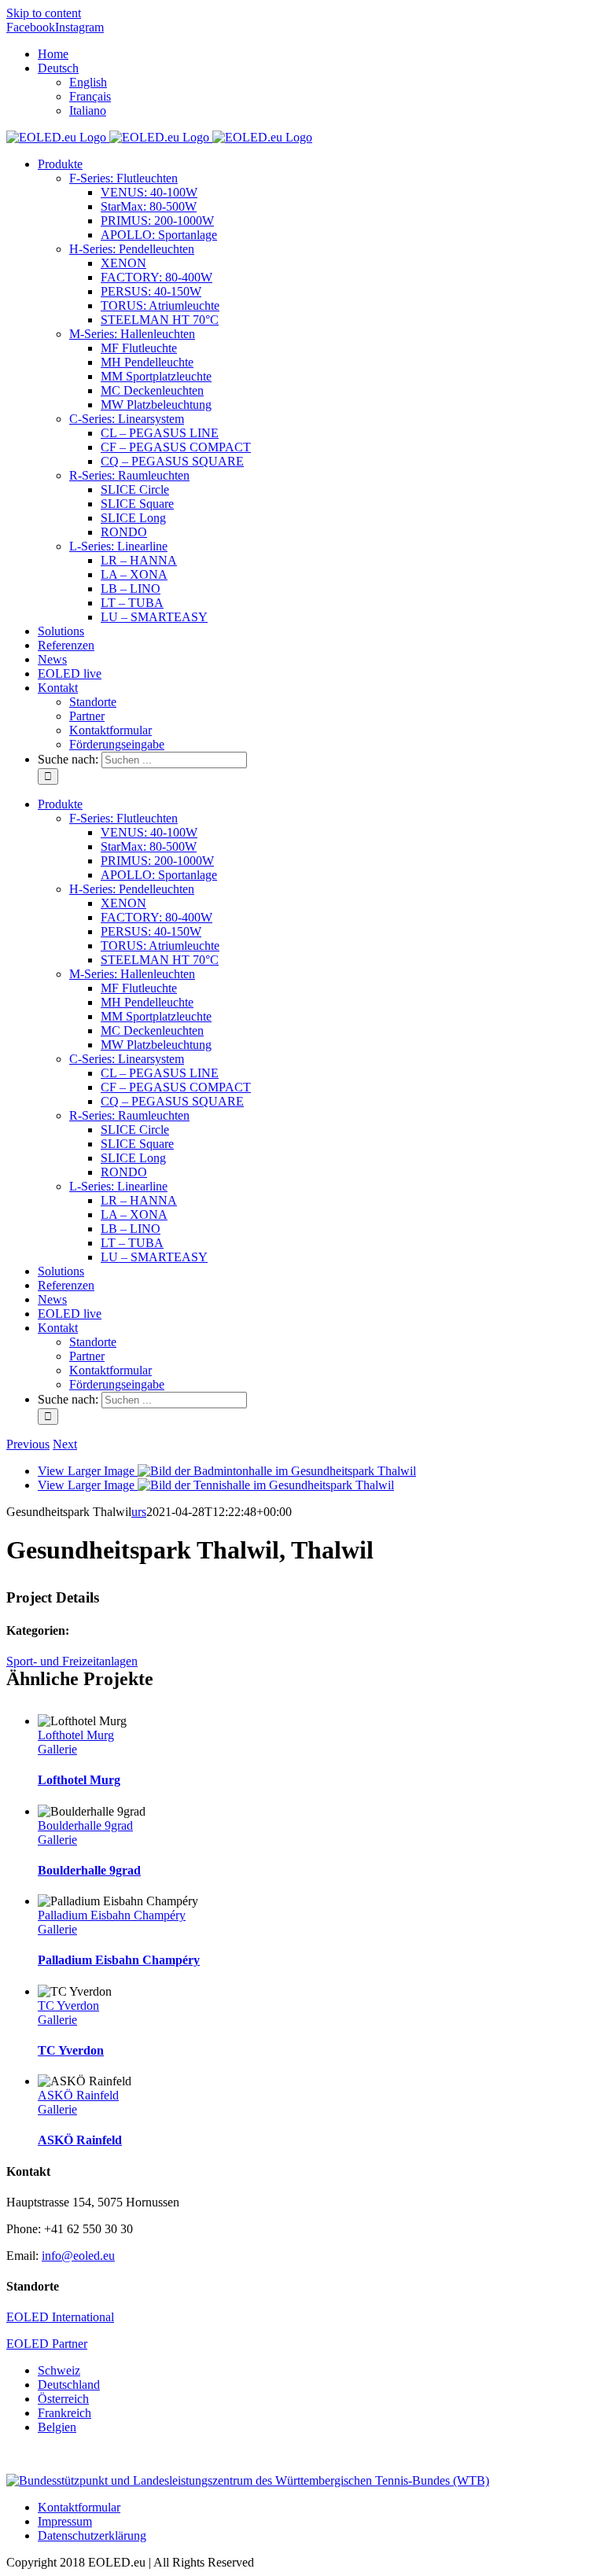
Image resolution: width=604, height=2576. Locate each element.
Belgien (57, 2427)
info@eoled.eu (78, 2256)
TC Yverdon (68, 2006)
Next (65, 1444)
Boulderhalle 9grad (85, 1825)
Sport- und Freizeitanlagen (72, 1661)
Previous (28, 1444)
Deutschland (69, 2385)
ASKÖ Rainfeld (78, 2095)
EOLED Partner (47, 2344)
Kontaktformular (79, 2507)
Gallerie (57, 1749)
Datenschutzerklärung (92, 2536)
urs (139, 1512)
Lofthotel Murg (76, 1735)
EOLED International (60, 2317)
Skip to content (44, 13)
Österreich (63, 2399)
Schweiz (59, 2370)
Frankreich (64, 2413)
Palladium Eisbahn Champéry (112, 1915)
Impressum (65, 2521)
